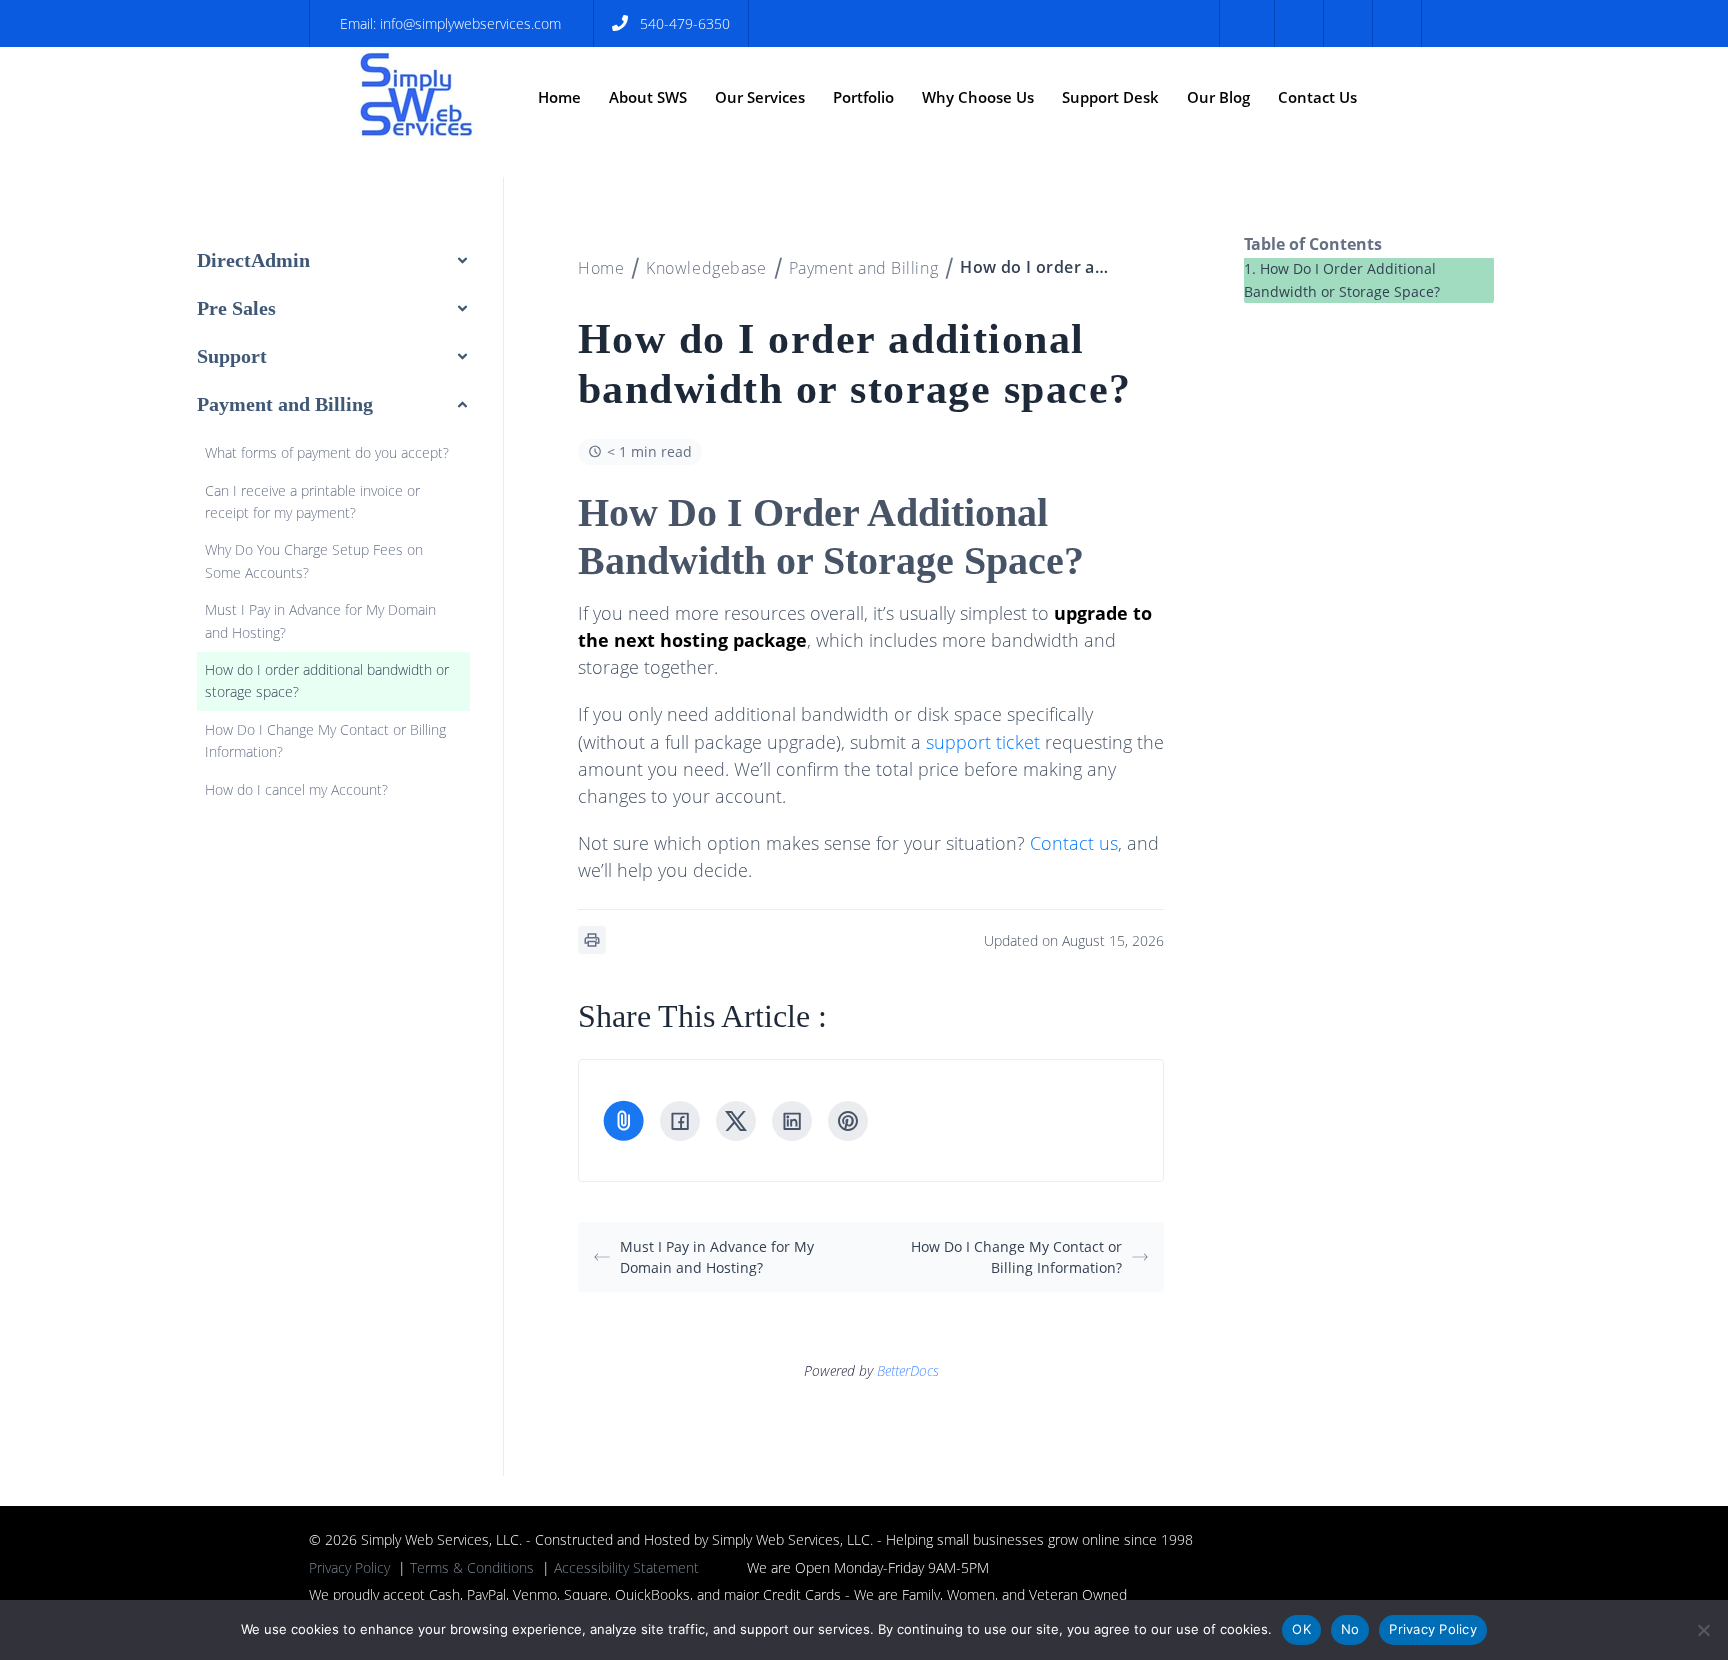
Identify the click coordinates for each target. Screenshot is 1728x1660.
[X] (736, 1121)
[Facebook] (680, 1121)
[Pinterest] (848, 1121)
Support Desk (1110, 97)
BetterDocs (908, 1370)
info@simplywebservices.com (470, 23)
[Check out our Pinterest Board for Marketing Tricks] (1345, 23)
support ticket (983, 742)
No (1350, 1629)
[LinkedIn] (792, 1121)
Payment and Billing (864, 268)
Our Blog (1218, 97)
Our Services (760, 97)
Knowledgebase (706, 268)
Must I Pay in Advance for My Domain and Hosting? (717, 1257)
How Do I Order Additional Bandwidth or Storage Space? (1342, 279)
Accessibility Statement (626, 1567)
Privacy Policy (349, 1567)
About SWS (648, 97)
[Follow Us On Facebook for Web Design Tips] (1247, 23)
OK (1301, 1629)
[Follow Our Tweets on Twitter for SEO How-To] (1296, 23)
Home (559, 97)
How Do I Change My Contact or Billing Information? (1016, 1257)
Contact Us (1317, 97)
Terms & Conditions (472, 1567)
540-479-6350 (685, 23)
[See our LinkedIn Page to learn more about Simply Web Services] (1394, 23)
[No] (1703, 1630)
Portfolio (863, 97)
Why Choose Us (978, 97)
